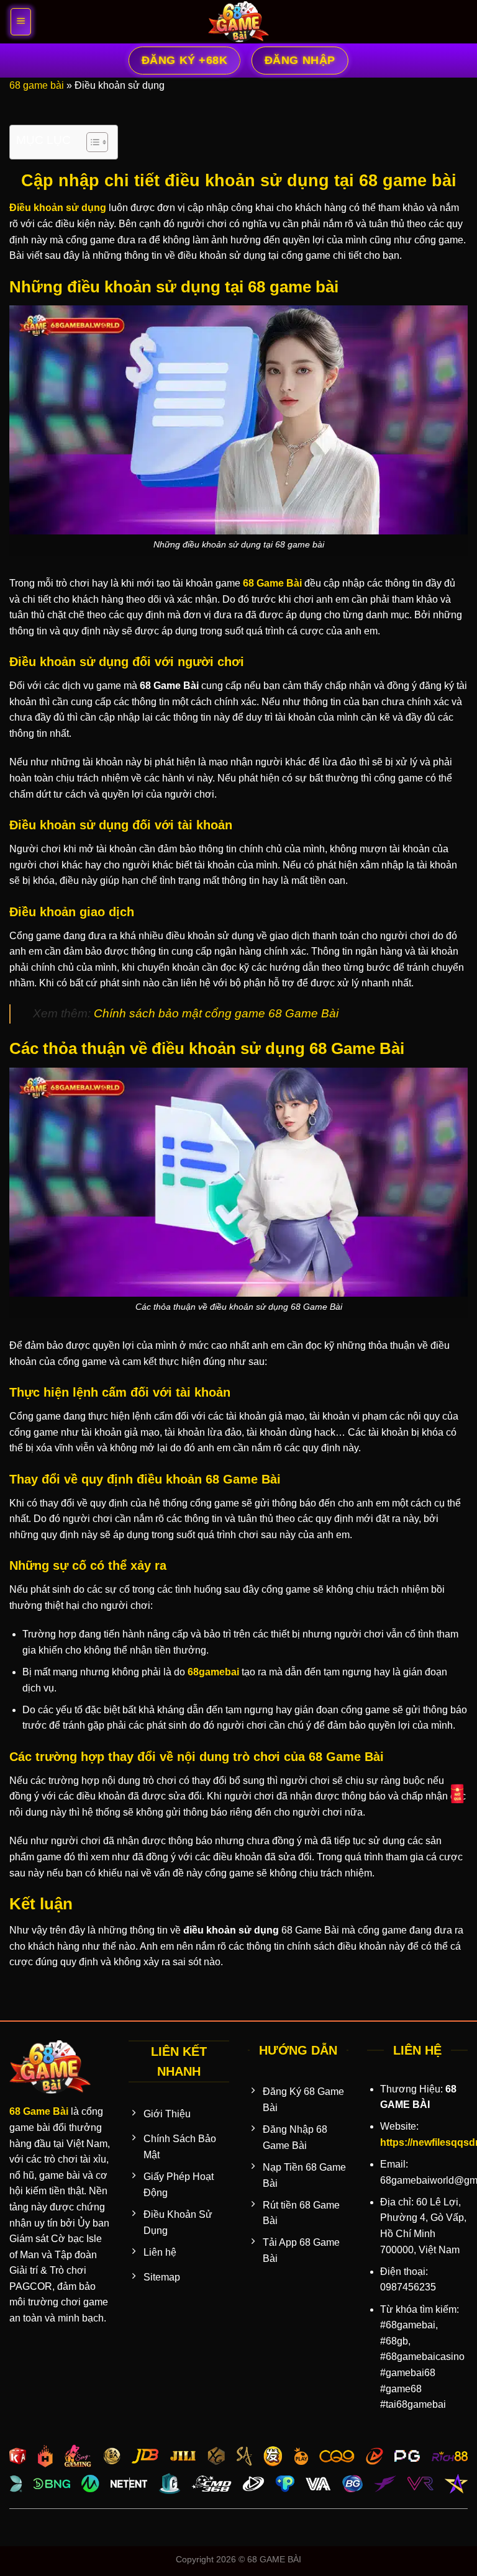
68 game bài (37, 85)
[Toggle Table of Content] (91, 142)
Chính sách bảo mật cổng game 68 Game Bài (216, 1013)
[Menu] (21, 22)
